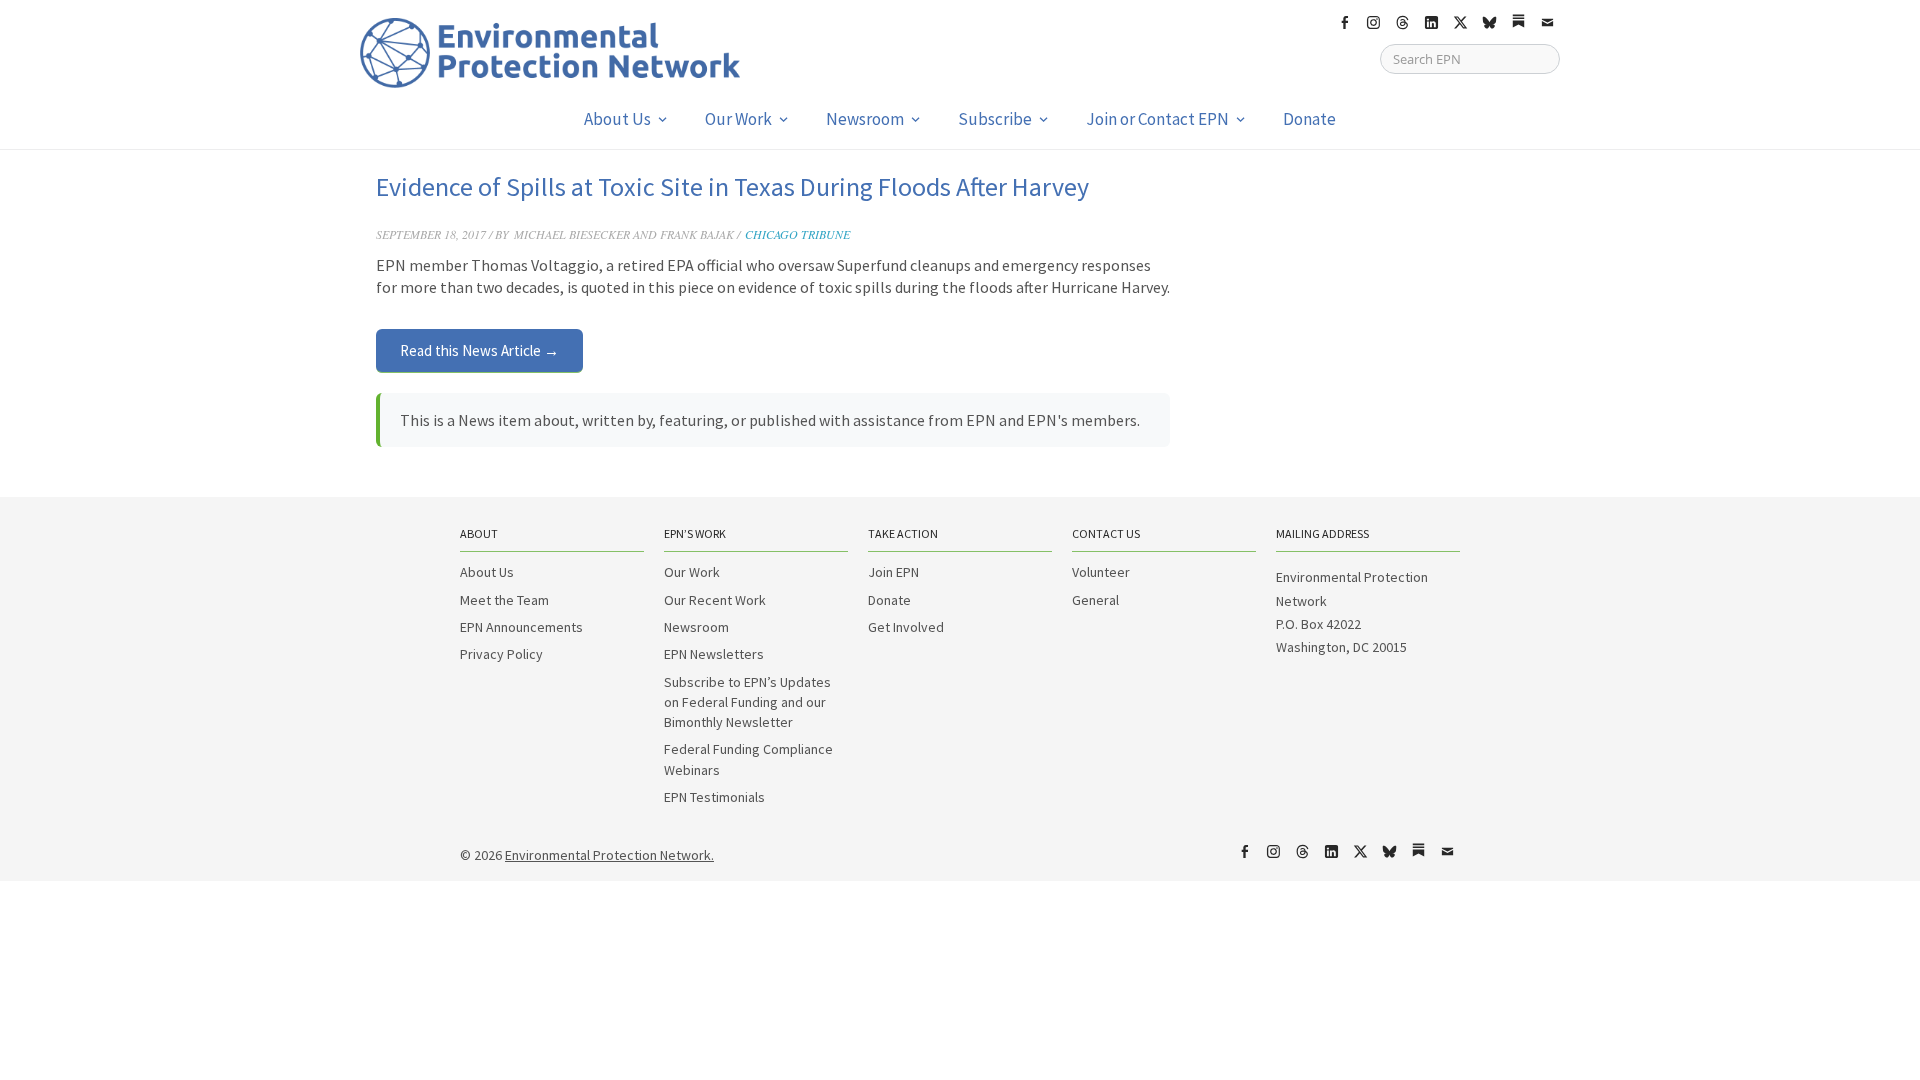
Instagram (1373, 23)
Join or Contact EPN (1157, 119)
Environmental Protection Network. (609, 855)
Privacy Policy (501, 654)
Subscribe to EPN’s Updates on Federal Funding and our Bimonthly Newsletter (747, 702)
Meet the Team (504, 600)
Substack (1518, 23)
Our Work (738, 119)
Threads (1402, 23)
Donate (1309, 119)
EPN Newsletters (714, 654)
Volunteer (1101, 572)
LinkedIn (1431, 23)
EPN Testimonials (714, 797)
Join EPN (893, 572)
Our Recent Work (715, 600)
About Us (617, 119)
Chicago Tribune (797, 234)
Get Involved (906, 627)
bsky (1489, 23)
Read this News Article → (479, 350)
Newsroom (865, 119)
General (1095, 600)
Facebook (1344, 23)
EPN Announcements (521, 627)
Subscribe (995, 119)
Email (1547, 23)
